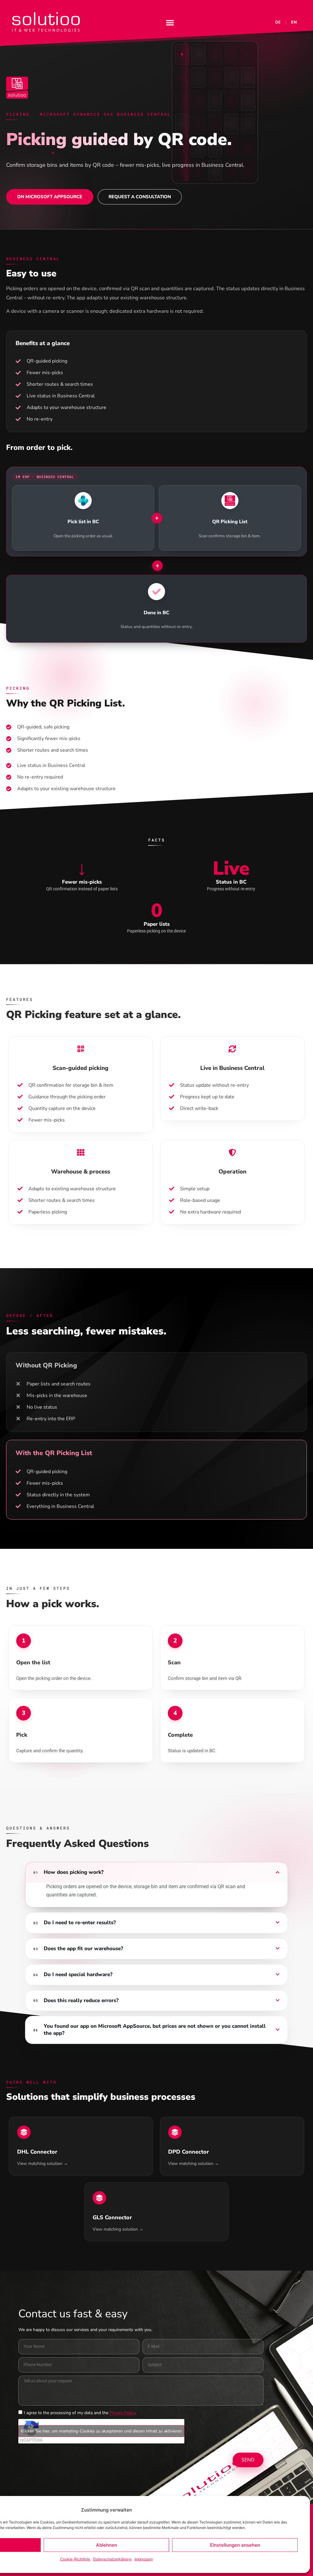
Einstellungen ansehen (235, 2545)
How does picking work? (74, 1872)
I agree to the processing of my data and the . (80, 2413)
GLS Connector (112, 2217)
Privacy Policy (122, 2413)
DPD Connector (188, 2152)
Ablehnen (107, 2545)
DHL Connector (37, 2152)
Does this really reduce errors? (81, 2001)
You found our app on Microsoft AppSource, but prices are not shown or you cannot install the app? (155, 2030)
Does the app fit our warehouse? (83, 1949)
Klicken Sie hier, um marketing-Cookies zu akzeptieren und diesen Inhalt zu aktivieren (101, 2431)
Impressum (144, 2559)
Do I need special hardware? (78, 1975)
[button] (156, 1872)
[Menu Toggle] (170, 23)
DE (278, 22)
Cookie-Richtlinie (75, 2559)
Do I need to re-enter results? (80, 1923)
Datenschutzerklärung (112, 2559)
